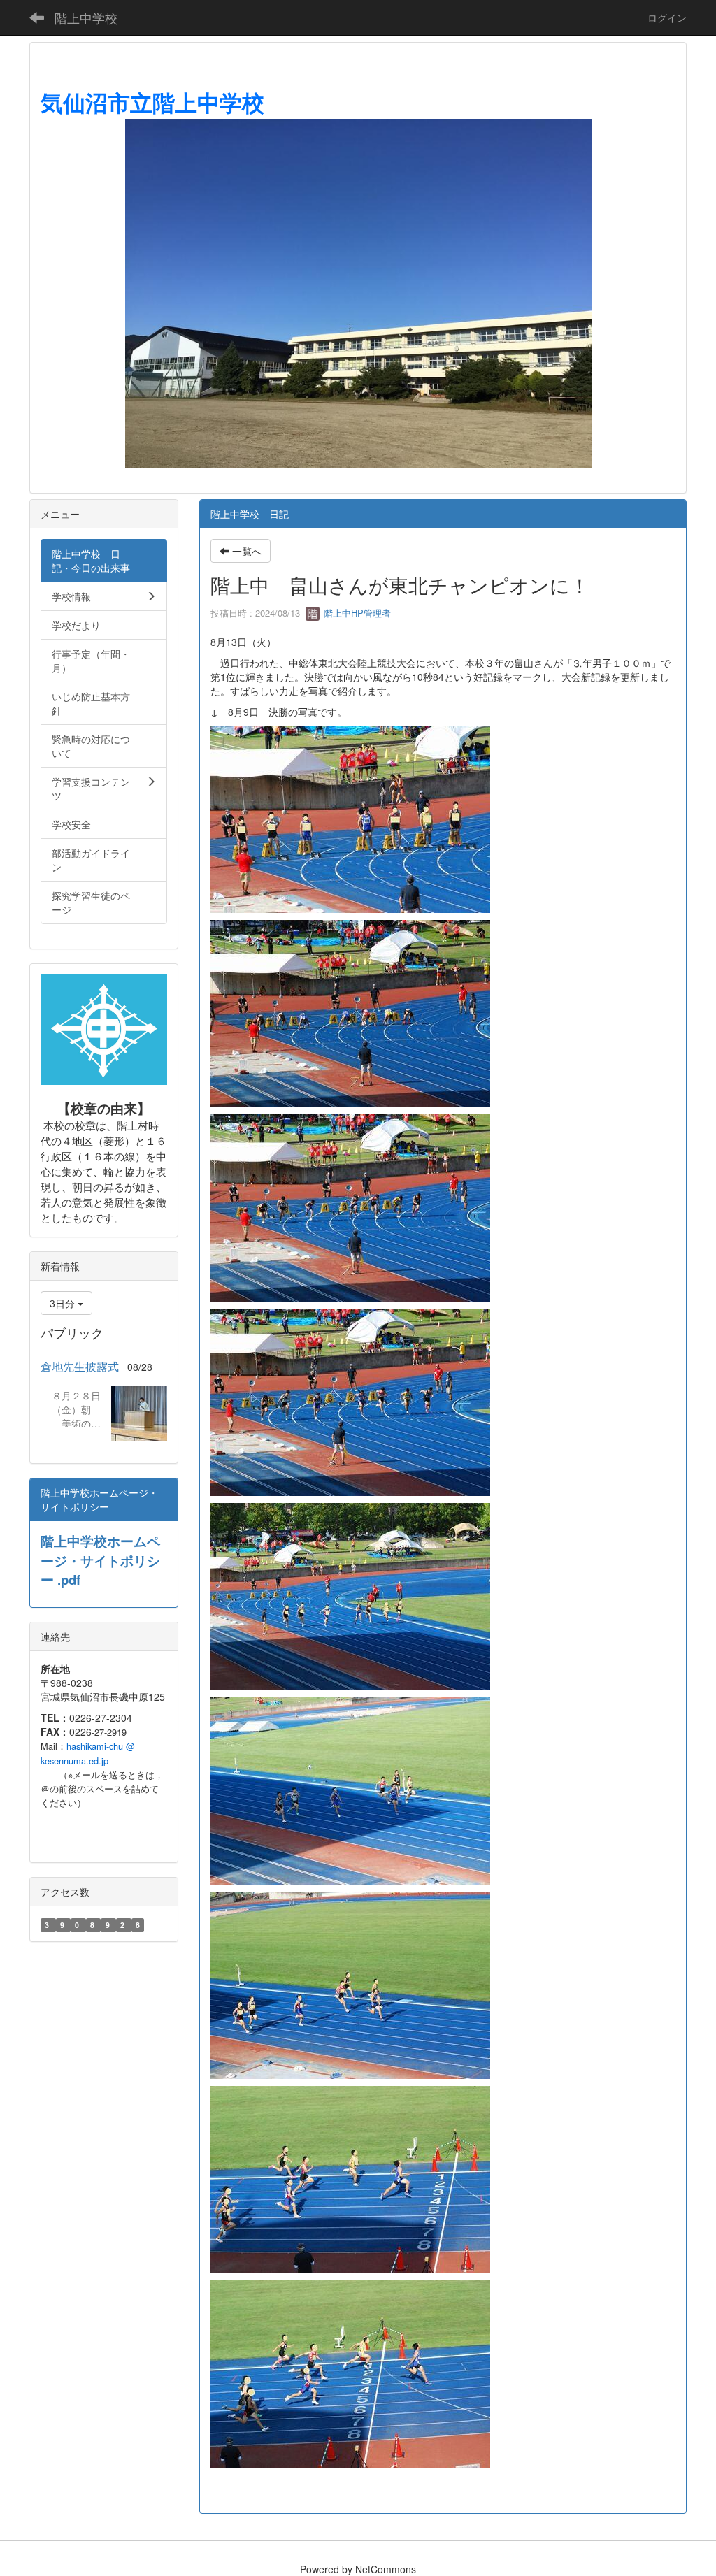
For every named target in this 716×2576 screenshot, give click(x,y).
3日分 (64, 1303)
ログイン (667, 17)
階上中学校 (86, 17)
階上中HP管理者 (356, 613)
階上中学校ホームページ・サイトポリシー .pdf (100, 1560)
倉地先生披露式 (80, 1366)
